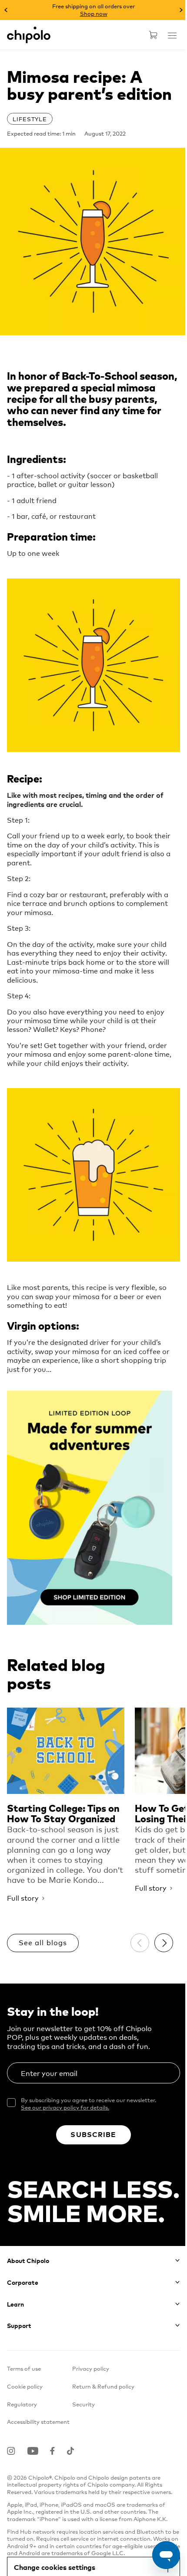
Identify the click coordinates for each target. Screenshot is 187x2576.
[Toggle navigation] (172, 35)
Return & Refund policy (103, 2386)
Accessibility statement (38, 2421)
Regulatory (22, 2404)
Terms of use (24, 2368)
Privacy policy (91, 2368)
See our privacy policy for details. (65, 2107)
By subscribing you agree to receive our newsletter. (88, 2104)
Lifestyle (30, 119)
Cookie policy (25, 2386)
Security (83, 2404)
